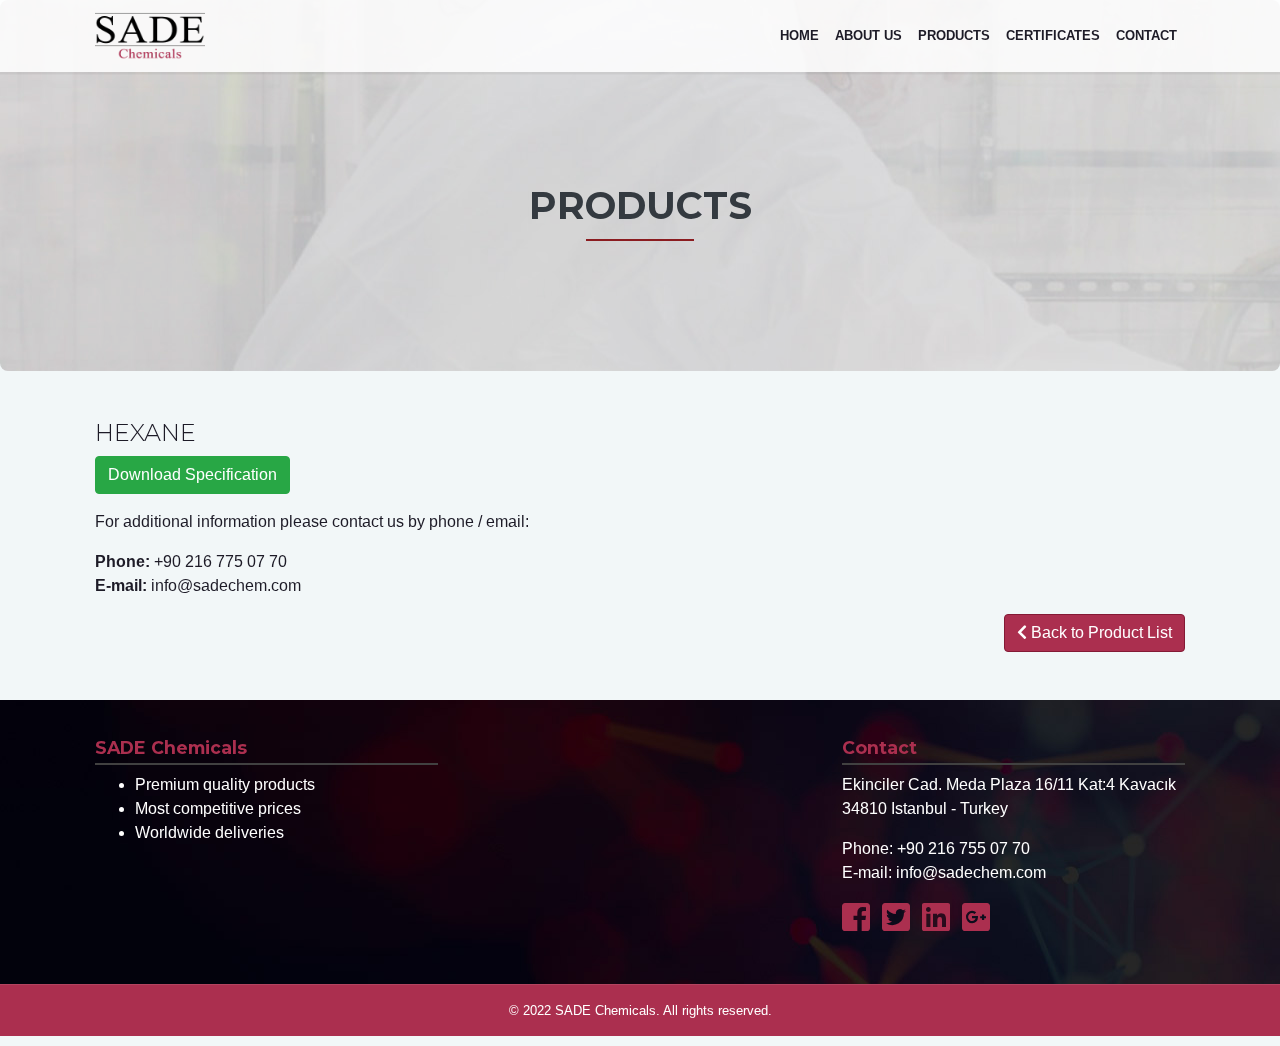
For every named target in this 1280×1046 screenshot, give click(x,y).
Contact (1146, 35)
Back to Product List (1099, 632)
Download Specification (192, 474)
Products (954, 35)
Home (799, 35)
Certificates (1053, 35)
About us (868, 35)
